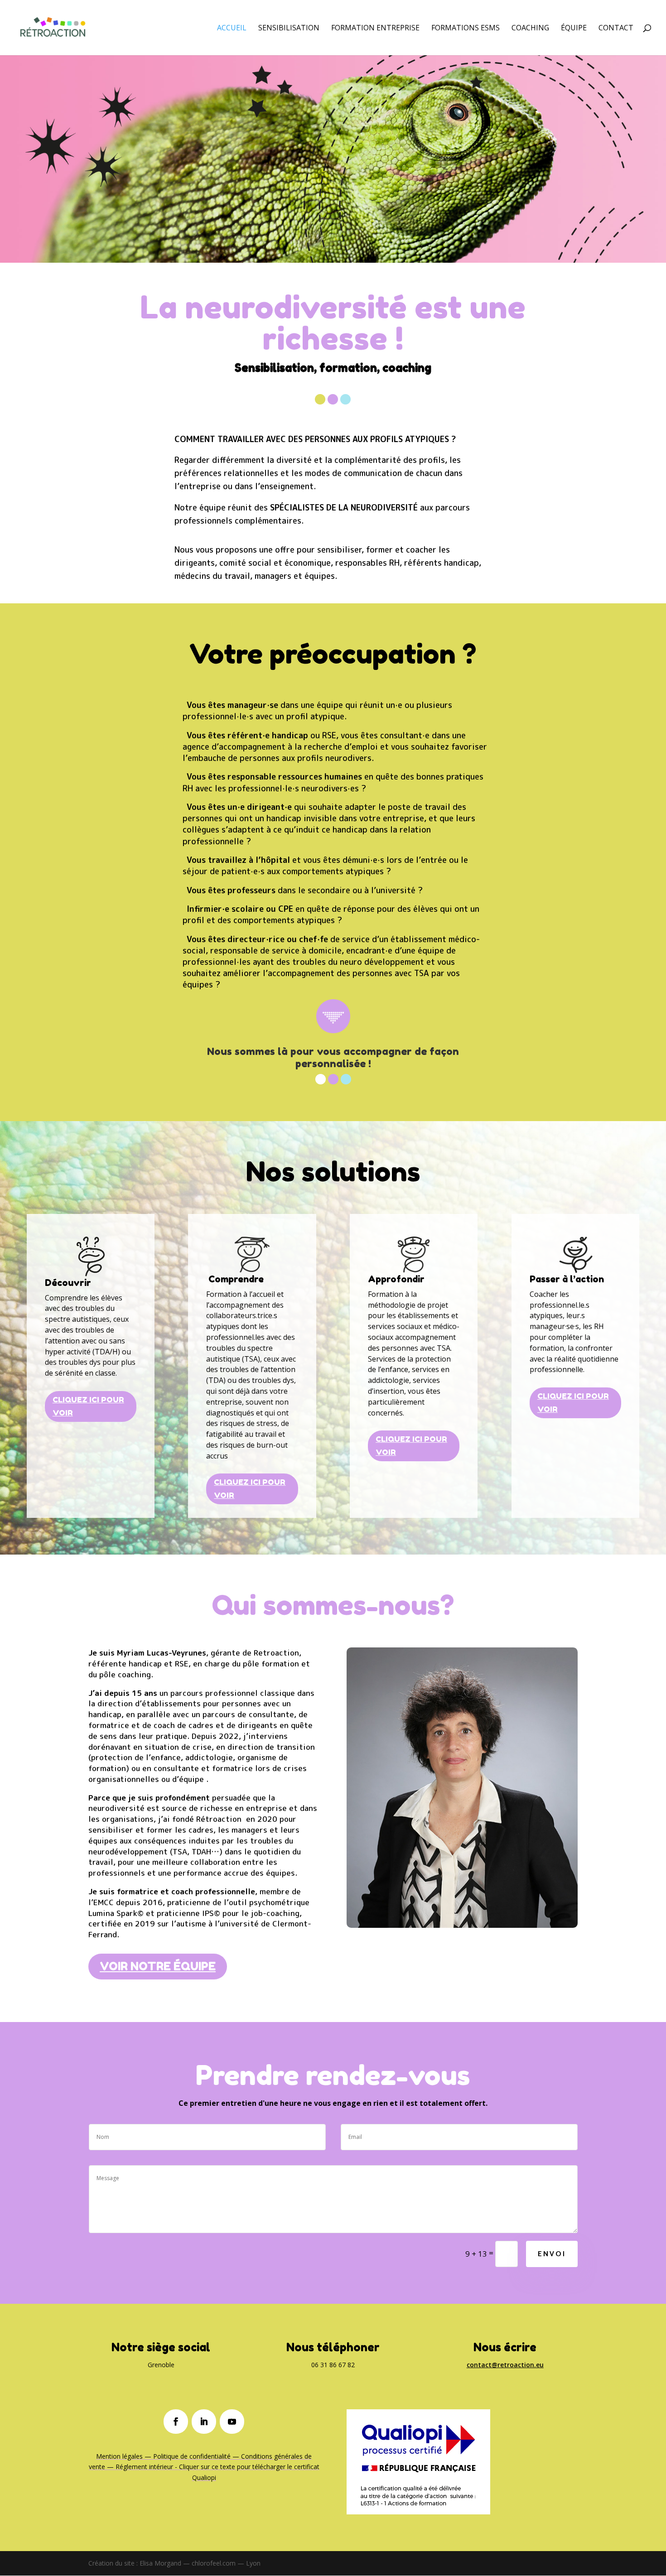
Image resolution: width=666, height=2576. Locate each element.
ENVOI (552, 2254)
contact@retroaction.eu (505, 2365)
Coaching (530, 29)
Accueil (232, 29)
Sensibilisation (289, 29)
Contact (616, 29)
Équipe (574, 29)
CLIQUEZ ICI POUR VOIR (88, 1406)
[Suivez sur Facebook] (176, 2422)
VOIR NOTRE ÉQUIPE (158, 1966)
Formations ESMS (466, 29)
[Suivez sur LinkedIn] (204, 2422)
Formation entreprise (375, 29)
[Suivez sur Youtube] (232, 2422)
